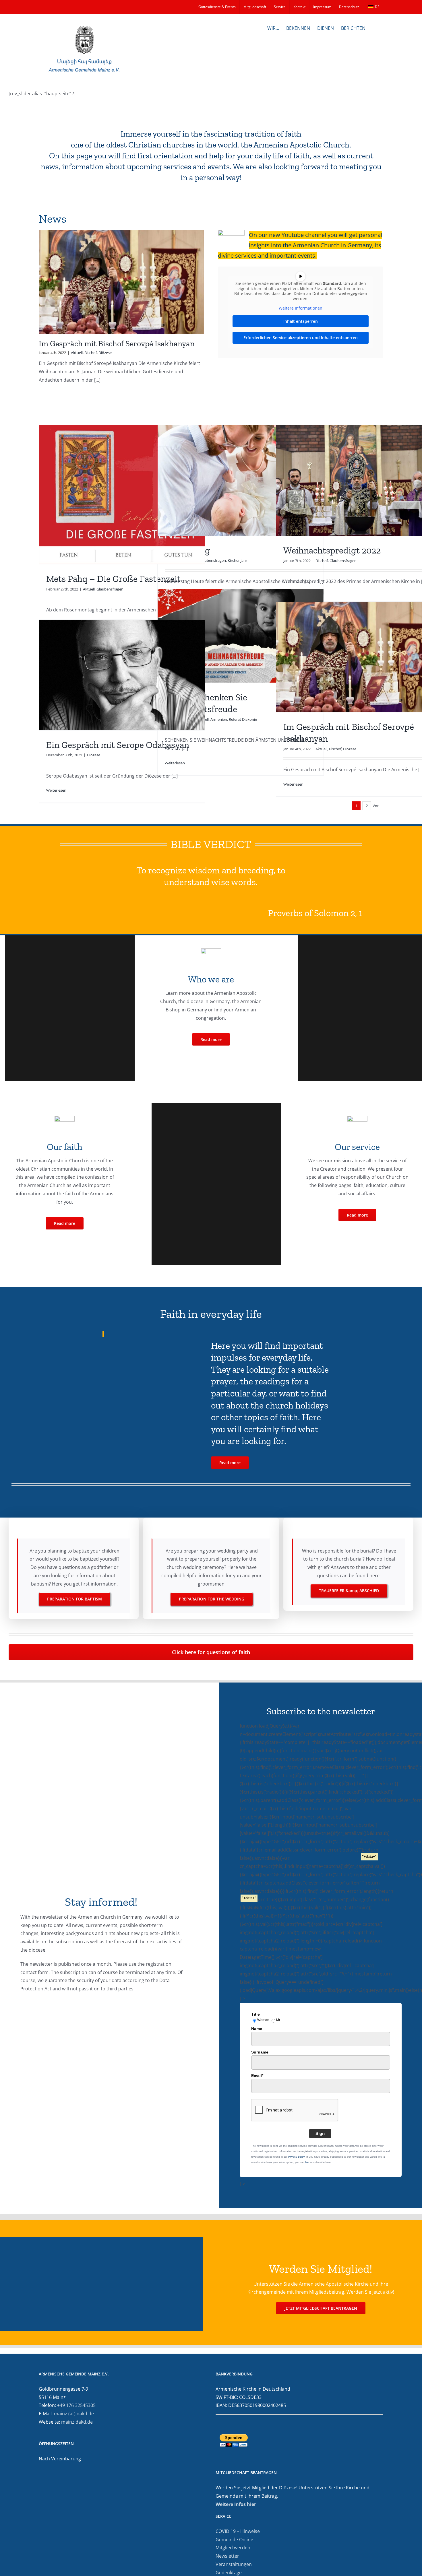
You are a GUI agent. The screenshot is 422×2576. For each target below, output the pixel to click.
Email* (257, 2076)
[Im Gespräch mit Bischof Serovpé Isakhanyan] (121, 282)
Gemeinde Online (234, 2540)
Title (255, 2014)
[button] (374, 28)
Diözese (105, 353)
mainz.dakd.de (77, 2422)
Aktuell (77, 353)
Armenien (219, 719)
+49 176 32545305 (76, 2405)
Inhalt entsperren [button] (301, 321)
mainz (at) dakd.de (74, 2414)
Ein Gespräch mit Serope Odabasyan (118, 745)
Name (257, 2029)
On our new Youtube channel (288, 235)
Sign (320, 2133)
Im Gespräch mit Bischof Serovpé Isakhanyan (117, 344)
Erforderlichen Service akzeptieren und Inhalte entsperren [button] (301, 338)
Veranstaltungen (234, 2564)
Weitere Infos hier (236, 2504)
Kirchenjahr (237, 560)
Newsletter (227, 2556)
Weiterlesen (293, 784)
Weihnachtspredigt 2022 (332, 550)
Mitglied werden (233, 2548)
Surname (260, 2052)
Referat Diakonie (243, 719)
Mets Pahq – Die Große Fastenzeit (113, 579)
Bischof (91, 353)
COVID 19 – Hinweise (238, 2531)
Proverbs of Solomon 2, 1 (315, 913)
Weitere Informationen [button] (301, 308)
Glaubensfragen (110, 589)
